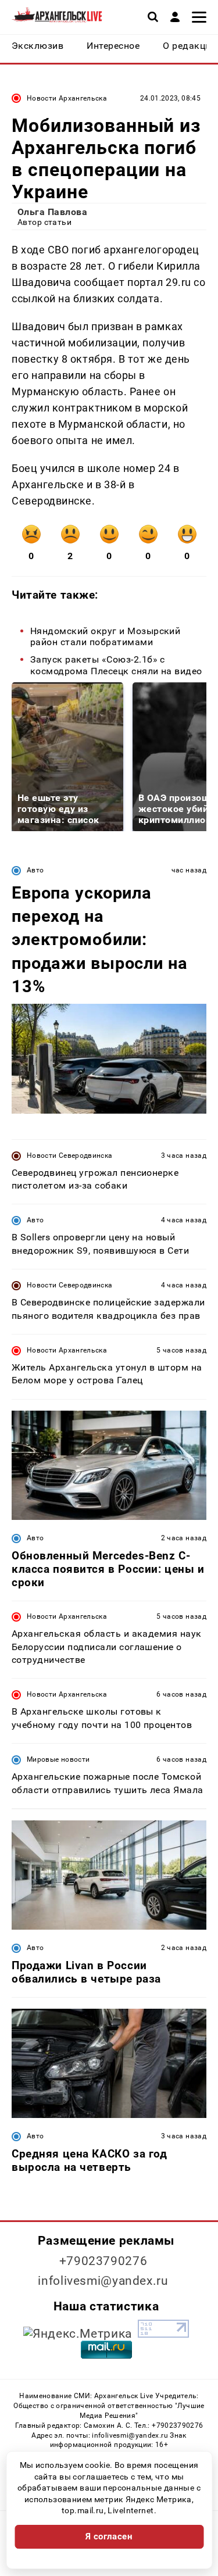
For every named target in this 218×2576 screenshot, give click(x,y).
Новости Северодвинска (70, 1155)
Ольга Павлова (52, 212)
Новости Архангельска (67, 98)
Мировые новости (58, 1759)
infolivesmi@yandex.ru (103, 2281)
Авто (35, 870)
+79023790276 (103, 2261)
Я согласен (109, 2536)
